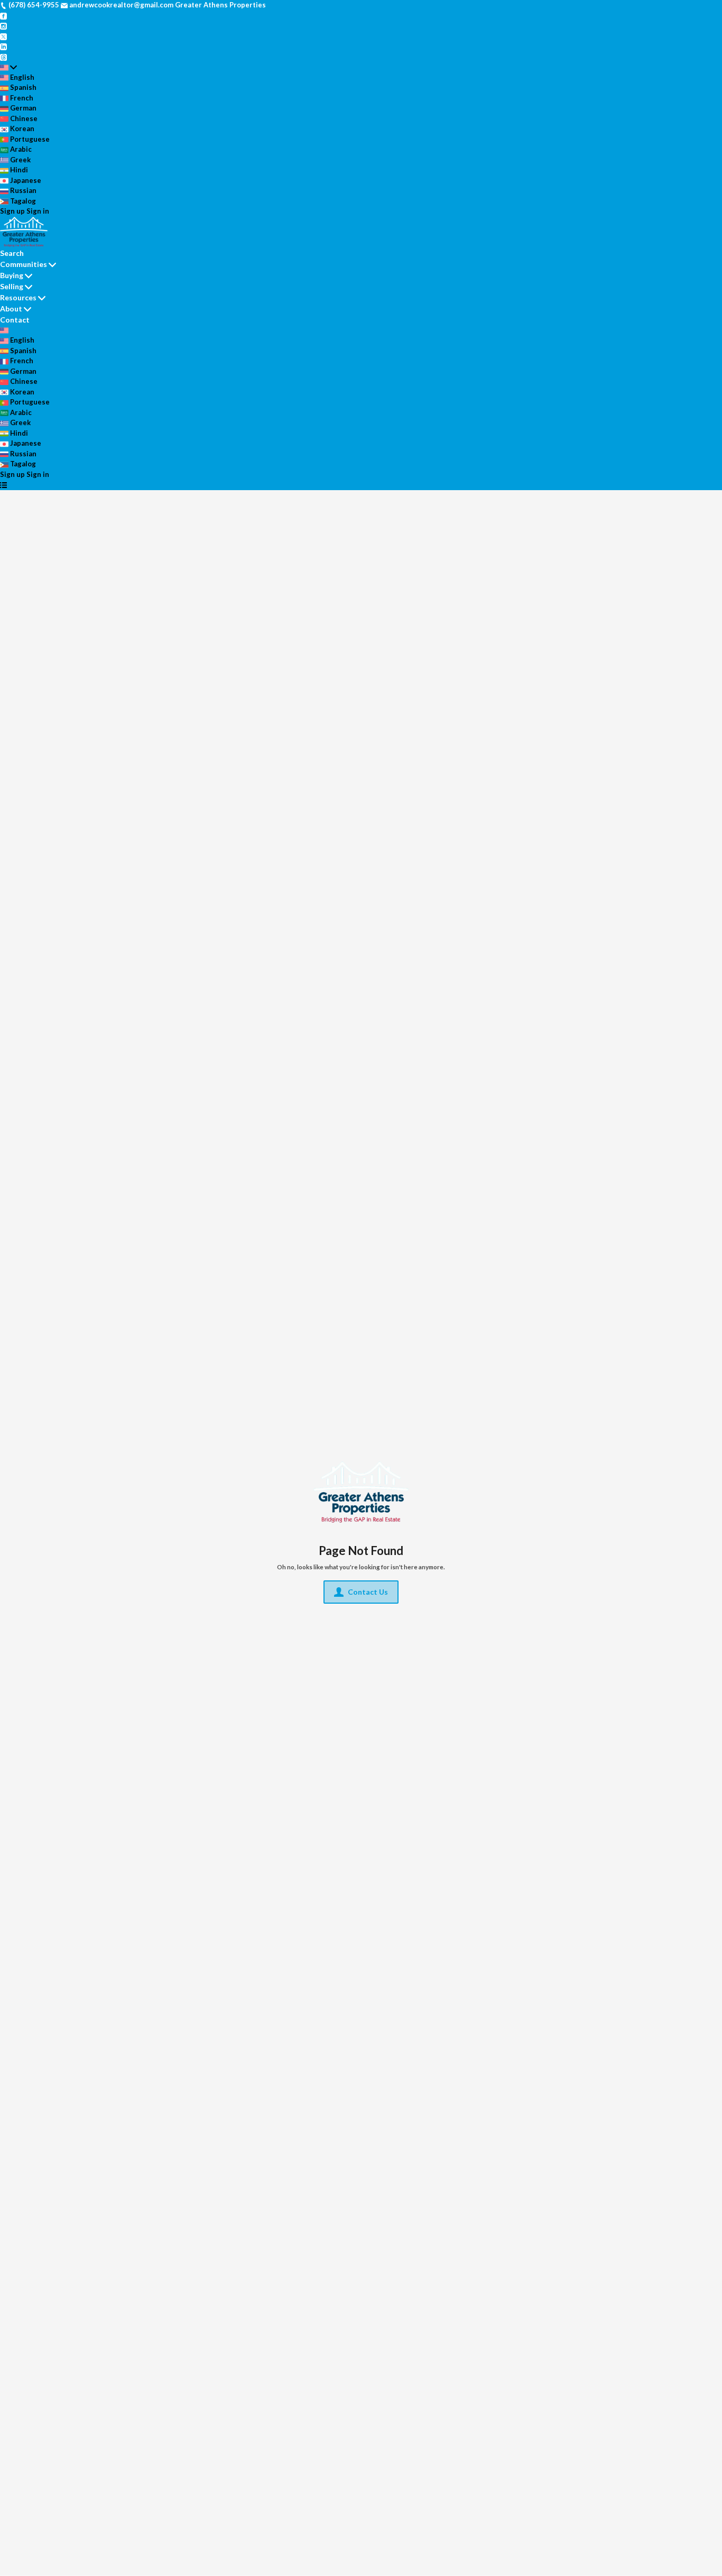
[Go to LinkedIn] (3, 46)
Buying (12, 275)
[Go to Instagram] (3, 25)
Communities (24, 264)
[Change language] (8, 67)
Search (12, 253)
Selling (12, 286)
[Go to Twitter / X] (3, 36)
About (11, 309)
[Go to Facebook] (3, 15)
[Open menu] (3, 485)
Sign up (12, 211)
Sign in (38, 211)
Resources (18, 297)
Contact (15, 320)
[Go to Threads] (3, 57)
